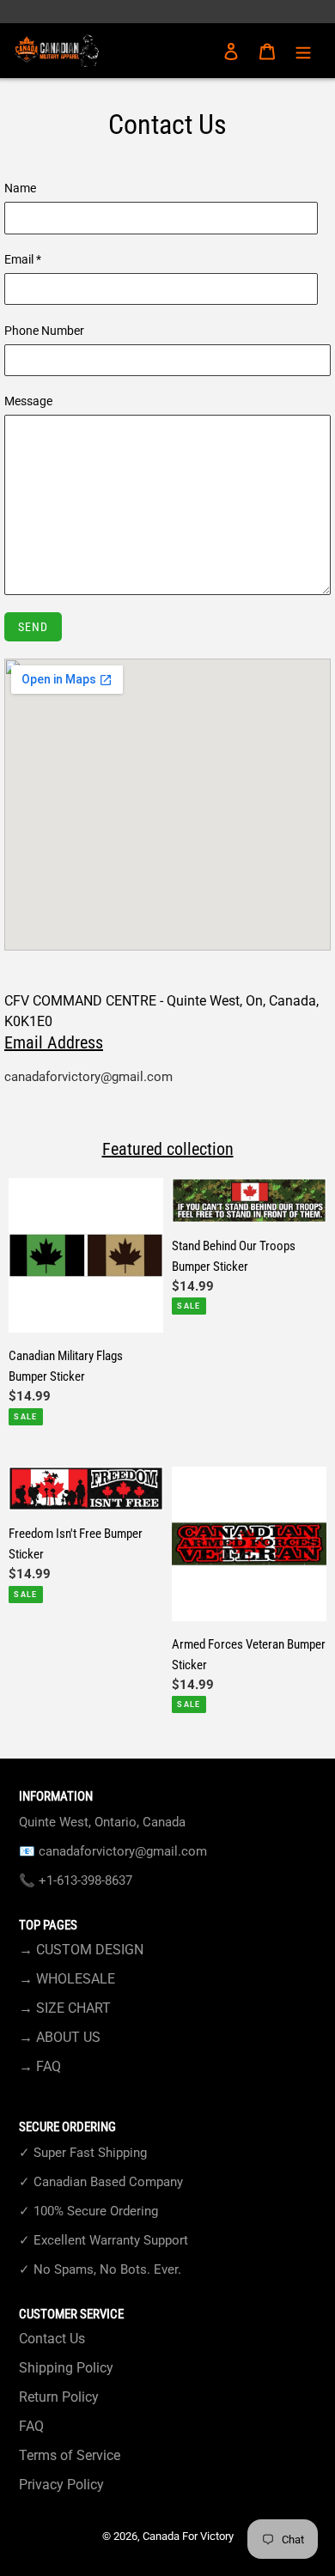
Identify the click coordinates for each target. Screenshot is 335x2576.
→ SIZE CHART (65, 2008)
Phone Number (44, 331)
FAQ (31, 2426)
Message (28, 401)
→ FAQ (40, 2066)
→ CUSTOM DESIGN (81, 1950)
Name (20, 188)
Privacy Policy (61, 2485)
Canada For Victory (188, 2536)
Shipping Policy (66, 2368)
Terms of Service (70, 2455)
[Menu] (303, 51)
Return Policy (59, 2397)
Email (23, 259)
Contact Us (52, 2339)
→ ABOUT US (60, 2037)
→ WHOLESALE (67, 1979)
